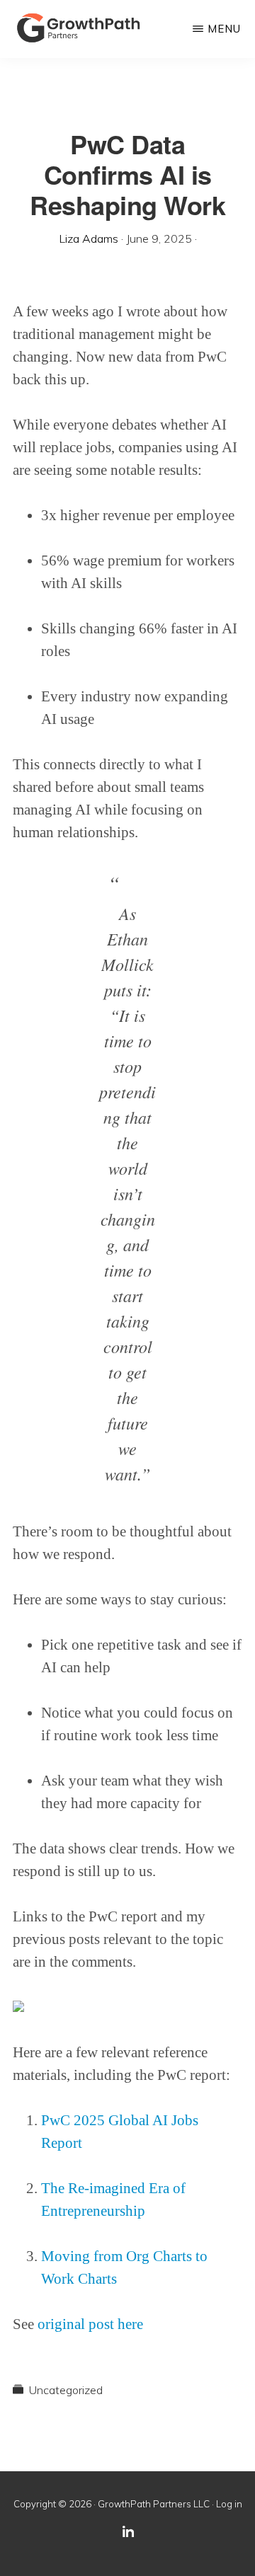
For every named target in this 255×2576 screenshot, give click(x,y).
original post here (90, 2324)
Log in (229, 2504)
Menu (224, 29)
